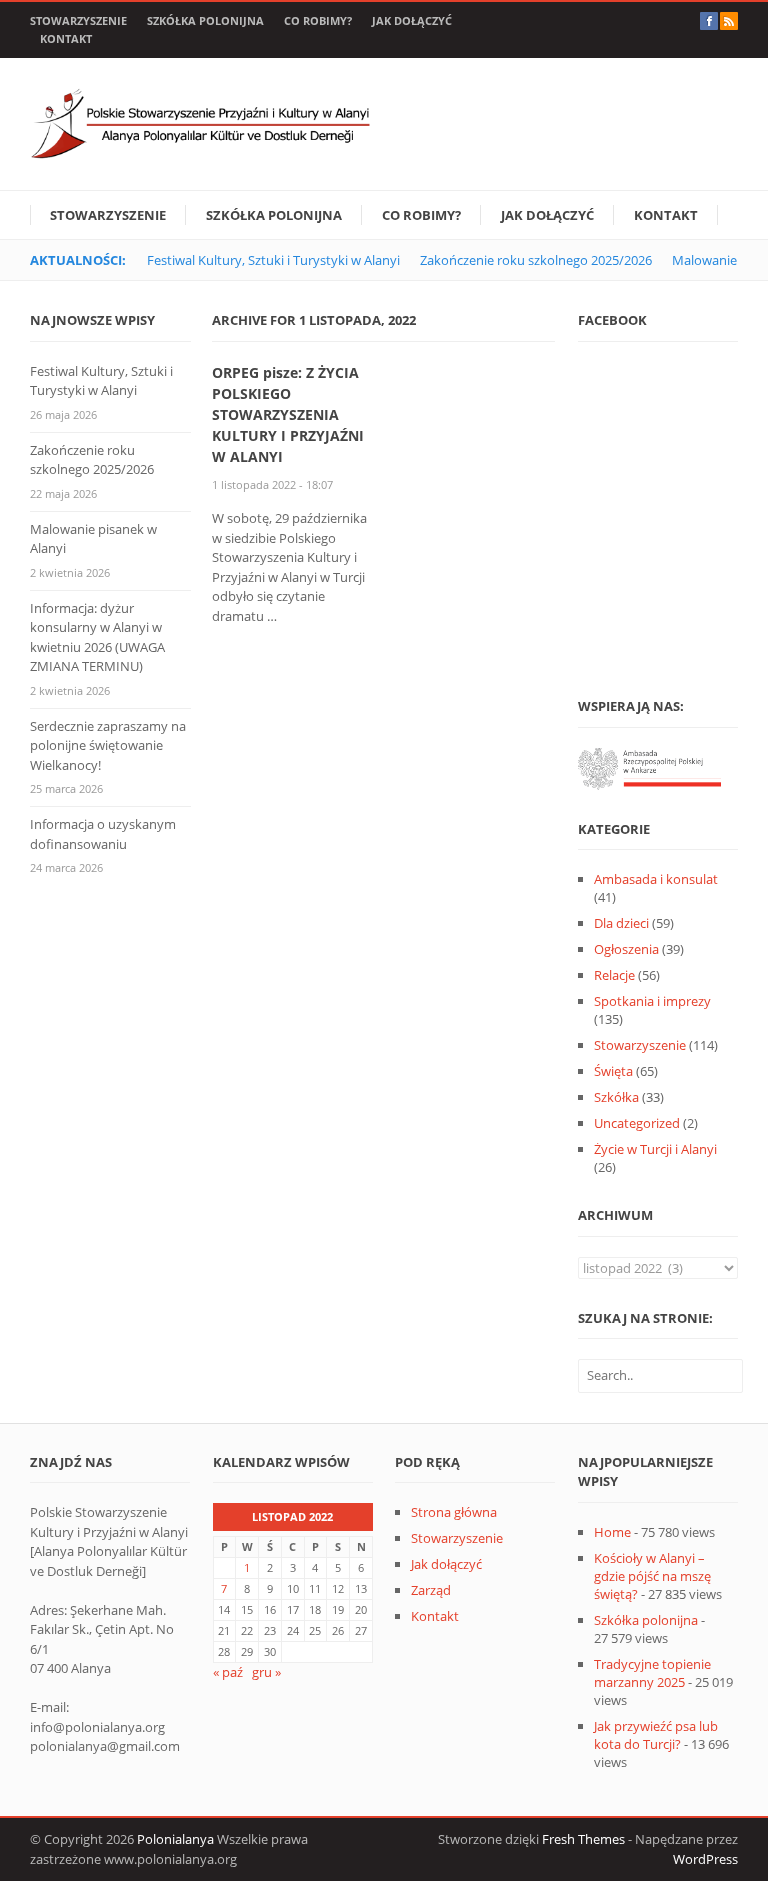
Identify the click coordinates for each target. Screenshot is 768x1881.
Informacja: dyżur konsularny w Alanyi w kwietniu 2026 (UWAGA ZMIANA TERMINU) (97, 637)
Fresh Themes (583, 1839)
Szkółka (616, 1097)
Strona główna (454, 1512)
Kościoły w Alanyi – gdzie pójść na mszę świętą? (652, 1576)
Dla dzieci (621, 923)
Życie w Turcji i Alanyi (655, 1149)
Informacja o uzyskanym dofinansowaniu (103, 834)
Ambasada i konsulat (656, 879)
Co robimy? (318, 20)
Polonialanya (175, 1839)
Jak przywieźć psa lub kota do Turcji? (656, 1735)
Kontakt (66, 38)
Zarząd (431, 1590)
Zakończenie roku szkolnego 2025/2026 (536, 260)
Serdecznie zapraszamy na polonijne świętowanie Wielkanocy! (108, 745)
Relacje (614, 975)
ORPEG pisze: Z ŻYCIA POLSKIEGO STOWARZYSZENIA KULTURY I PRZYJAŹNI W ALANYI (288, 414)
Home (612, 1532)
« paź (228, 1672)
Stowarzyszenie (78, 20)
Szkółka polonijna (205, 20)
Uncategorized (637, 1123)
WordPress (705, 1859)
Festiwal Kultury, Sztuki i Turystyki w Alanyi (273, 260)
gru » (266, 1672)
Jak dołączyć (412, 20)
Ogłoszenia (626, 949)
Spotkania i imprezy (652, 1001)
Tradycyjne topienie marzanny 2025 (652, 1673)
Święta (613, 1071)
